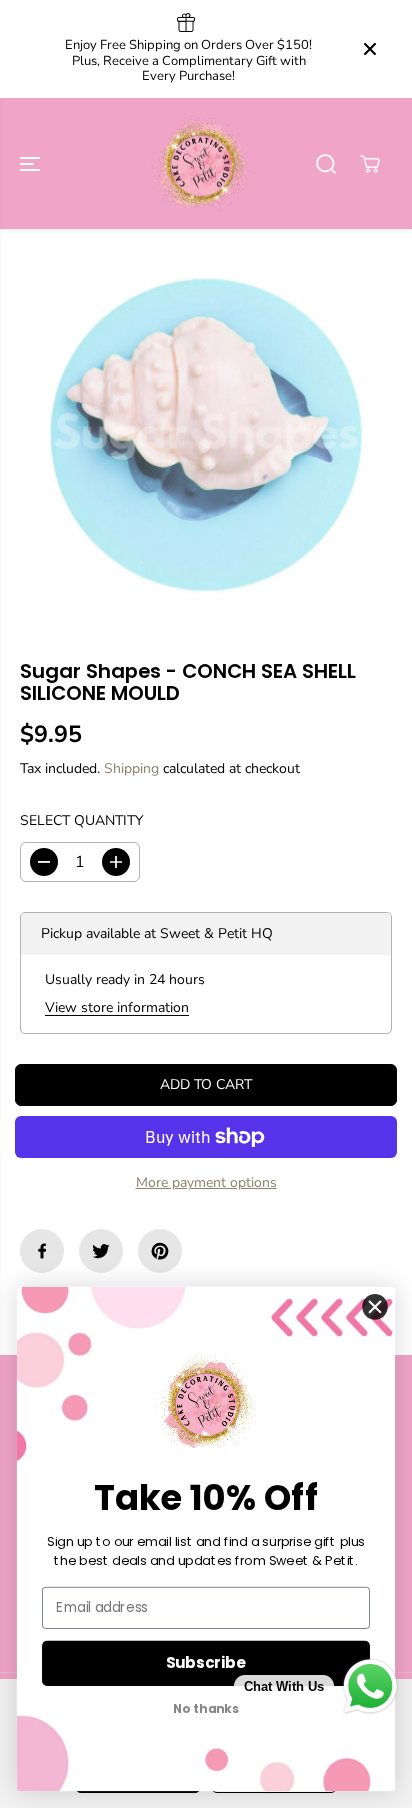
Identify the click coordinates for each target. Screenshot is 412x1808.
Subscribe (206, 1662)
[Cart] (370, 164)
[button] (32, 164)
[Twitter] (101, 1251)
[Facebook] (42, 1251)
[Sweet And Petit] (201, 164)
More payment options (206, 1182)
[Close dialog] (375, 1306)
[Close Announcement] (370, 49)
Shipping (131, 768)
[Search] (326, 164)
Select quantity (81, 820)
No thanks (206, 1709)
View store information (117, 1007)
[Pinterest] (160, 1251)
